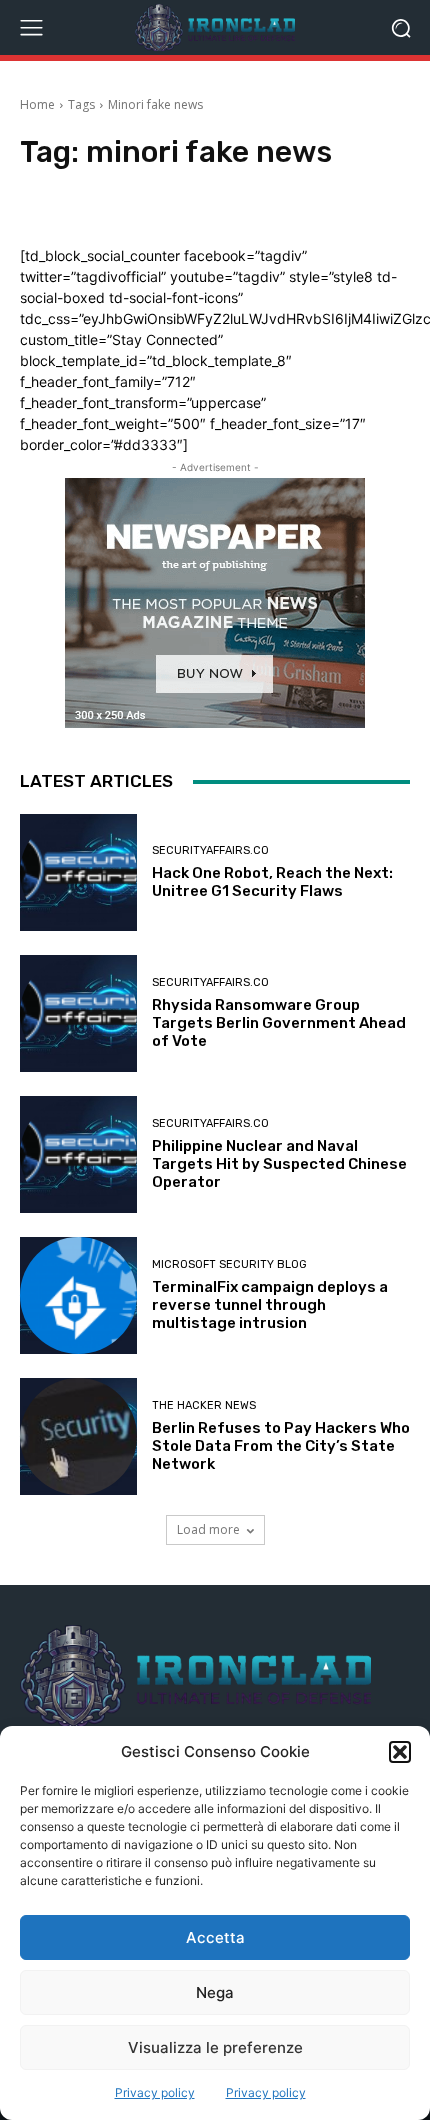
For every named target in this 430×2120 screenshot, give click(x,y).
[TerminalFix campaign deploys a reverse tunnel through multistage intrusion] (78, 1295)
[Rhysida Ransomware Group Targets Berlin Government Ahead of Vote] (78, 1013)
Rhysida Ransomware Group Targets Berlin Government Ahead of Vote (279, 1023)
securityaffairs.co (210, 850)
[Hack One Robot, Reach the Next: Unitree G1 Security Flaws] (78, 872)
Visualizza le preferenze (215, 2047)
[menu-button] (31, 28)
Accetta (215, 1937)
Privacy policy (155, 2092)
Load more (208, 1529)
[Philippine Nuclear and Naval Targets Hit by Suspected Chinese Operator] (78, 1154)
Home (37, 104)
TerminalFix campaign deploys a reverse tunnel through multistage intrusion (270, 1305)
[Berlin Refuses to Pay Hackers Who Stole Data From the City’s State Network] (78, 1436)
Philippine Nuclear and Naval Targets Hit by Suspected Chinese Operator (279, 1164)
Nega (215, 1992)
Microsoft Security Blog (229, 1264)
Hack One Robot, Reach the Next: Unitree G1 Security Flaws (272, 882)
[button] (400, 1752)
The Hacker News (204, 1405)
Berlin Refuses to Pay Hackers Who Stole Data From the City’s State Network (281, 1446)
